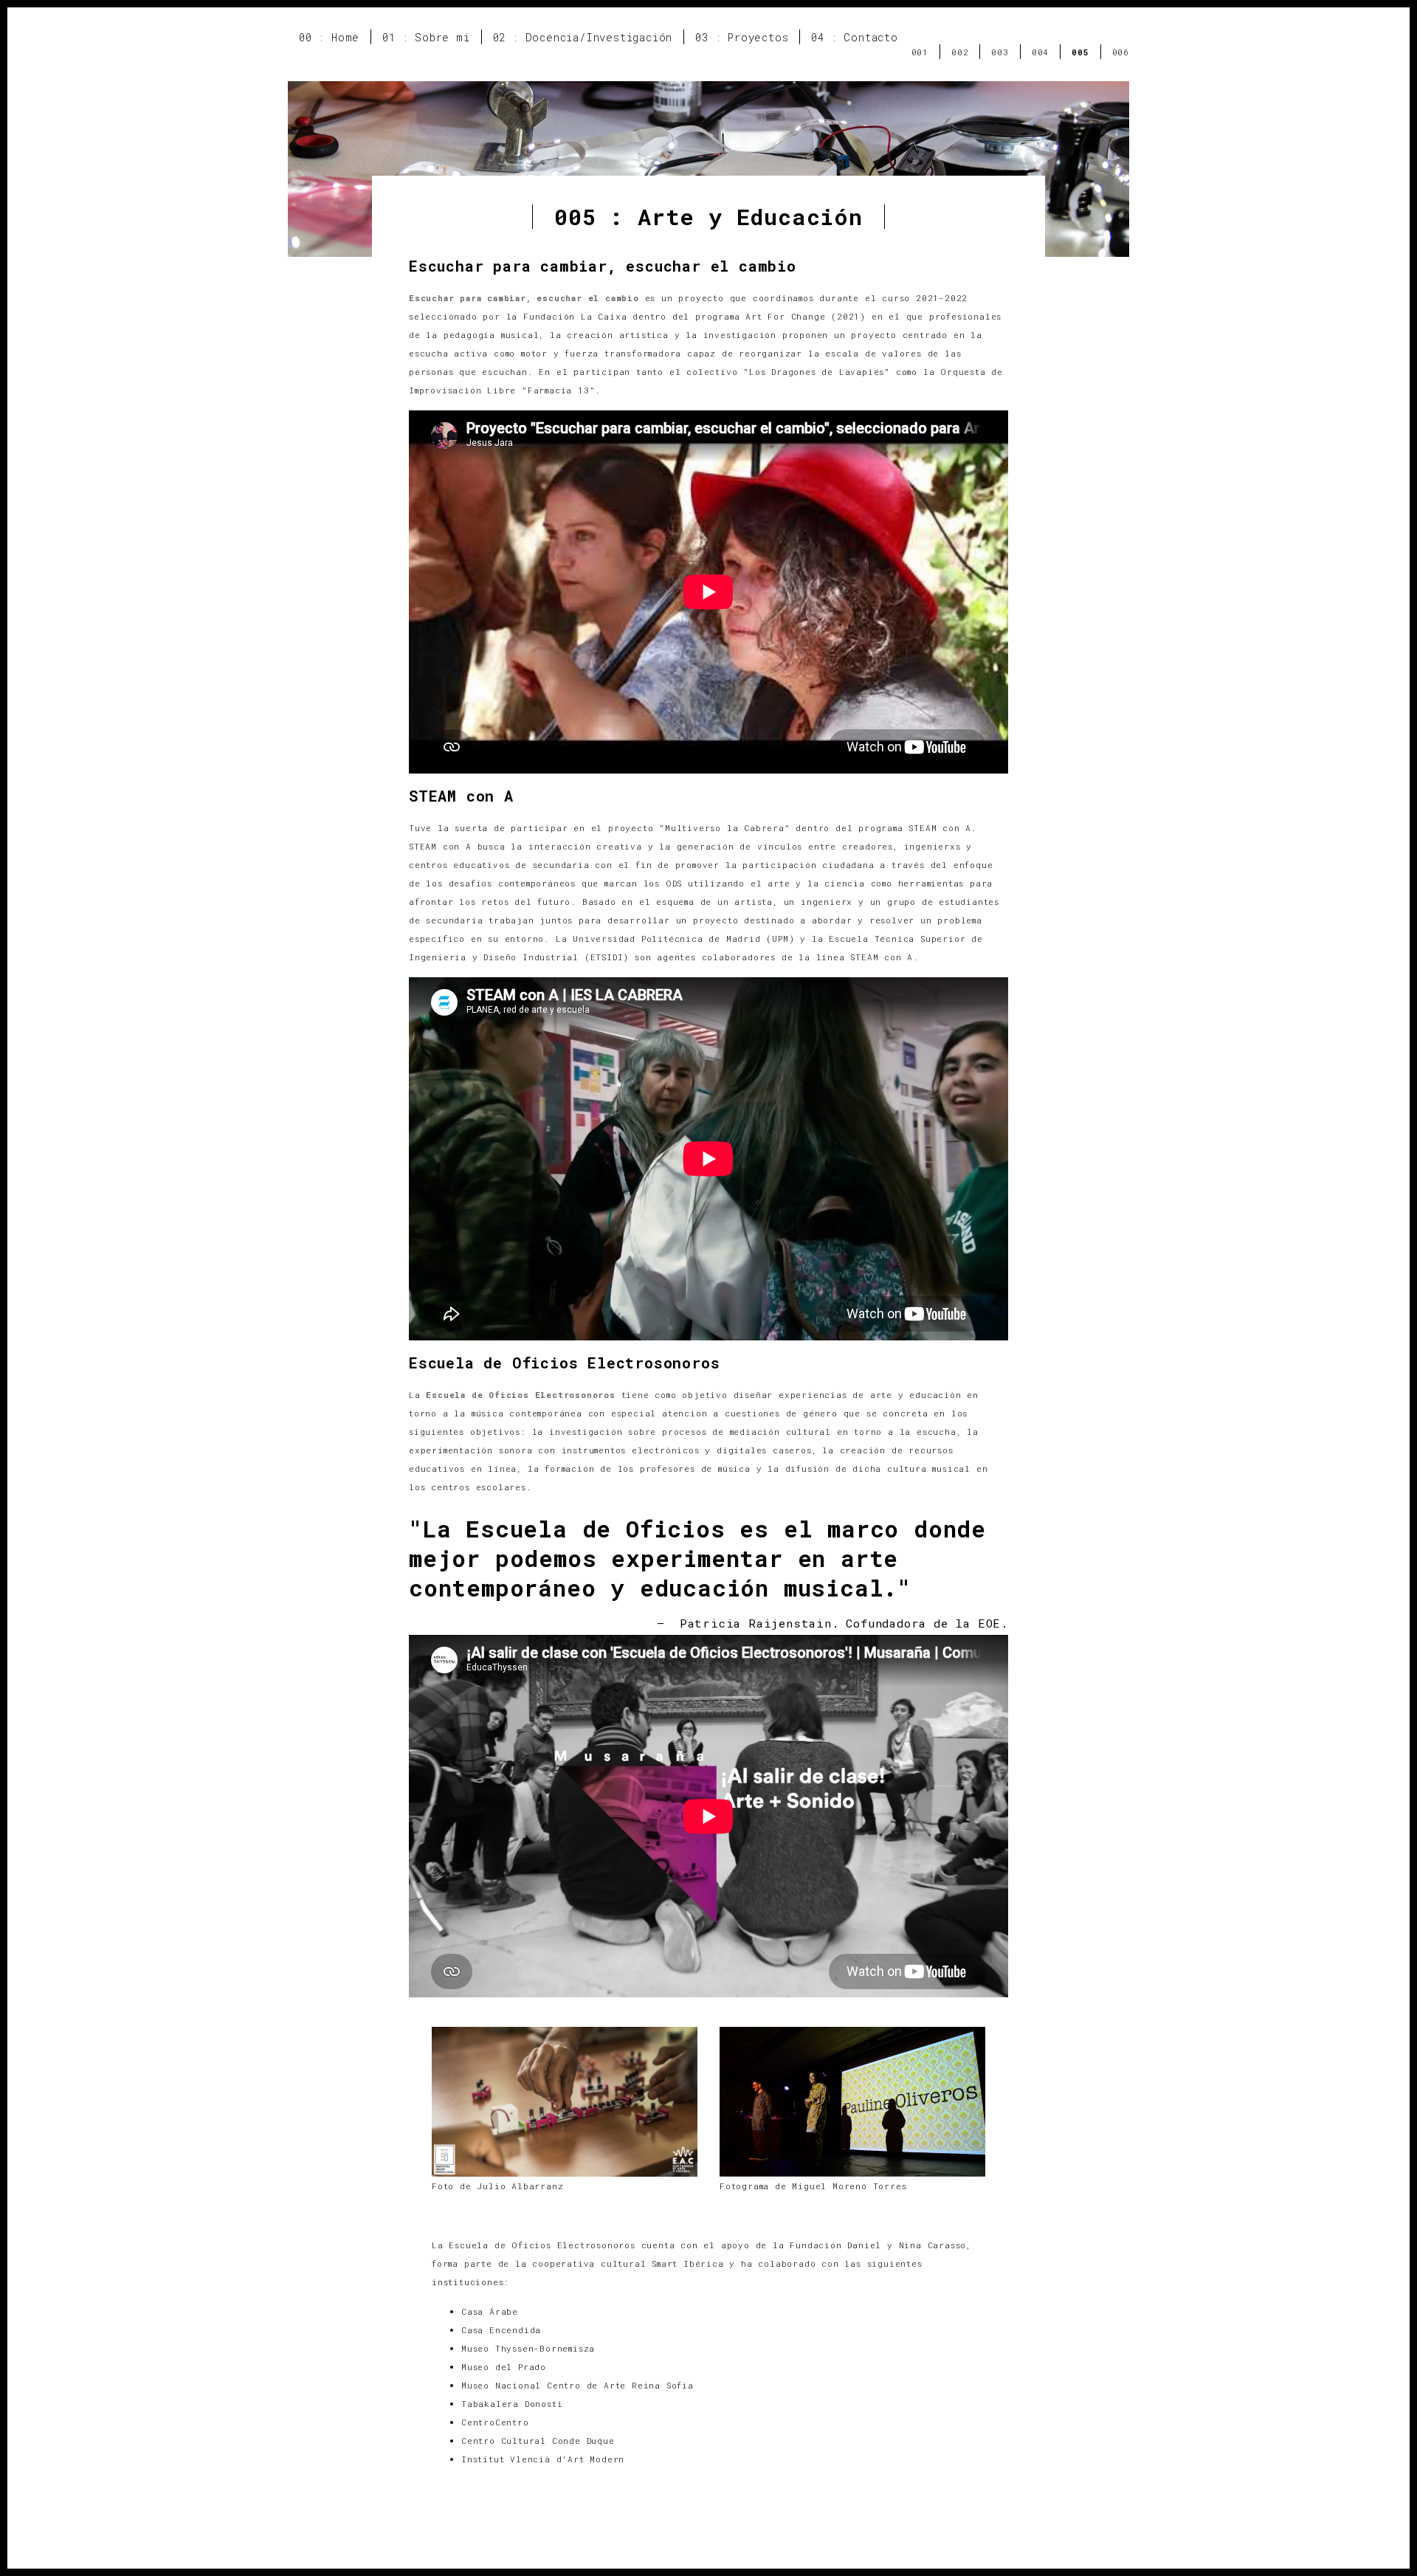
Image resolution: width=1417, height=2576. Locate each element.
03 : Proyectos (742, 37)
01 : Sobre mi (426, 37)
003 (1000, 52)
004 (1040, 52)
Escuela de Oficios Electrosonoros (520, 1395)
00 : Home (329, 37)
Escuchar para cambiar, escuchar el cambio (524, 298)
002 (960, 52)
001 (920, 52)
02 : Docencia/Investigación (583, 37)
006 (1121, 52)
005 (1080, 52)
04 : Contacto (854, 37)
